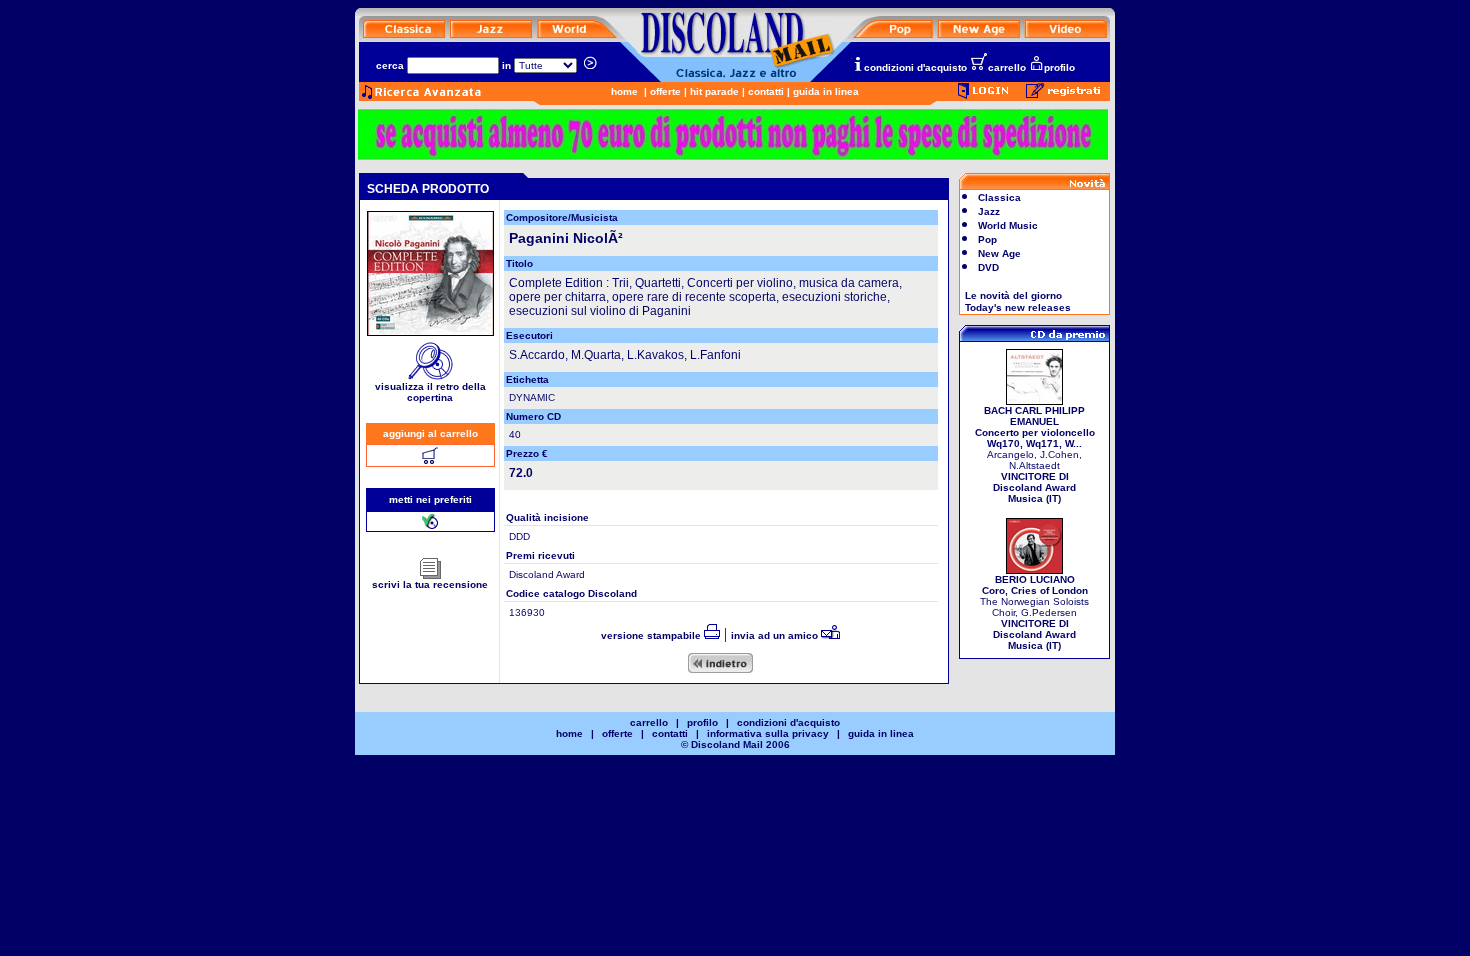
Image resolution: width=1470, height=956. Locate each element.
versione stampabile (652, 635)
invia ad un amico (776, 635)
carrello (1007, 67)
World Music (1008, 225)
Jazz (989, 211)
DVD (988, 267)
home (624, 91)
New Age (999, 253)
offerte (665, 91)
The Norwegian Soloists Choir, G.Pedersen (1034, 612)
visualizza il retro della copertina (430, 392)
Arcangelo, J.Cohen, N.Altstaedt (1035, 454)
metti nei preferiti (430, 499)
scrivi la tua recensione (430, 584)
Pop (987, 239)
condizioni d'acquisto (915, 67)
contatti (766, 91)
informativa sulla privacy (768, 733)
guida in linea (826, 91)
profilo (1059, 67)
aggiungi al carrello (430, 433)
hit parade (714, 91)
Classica (999, 197)
